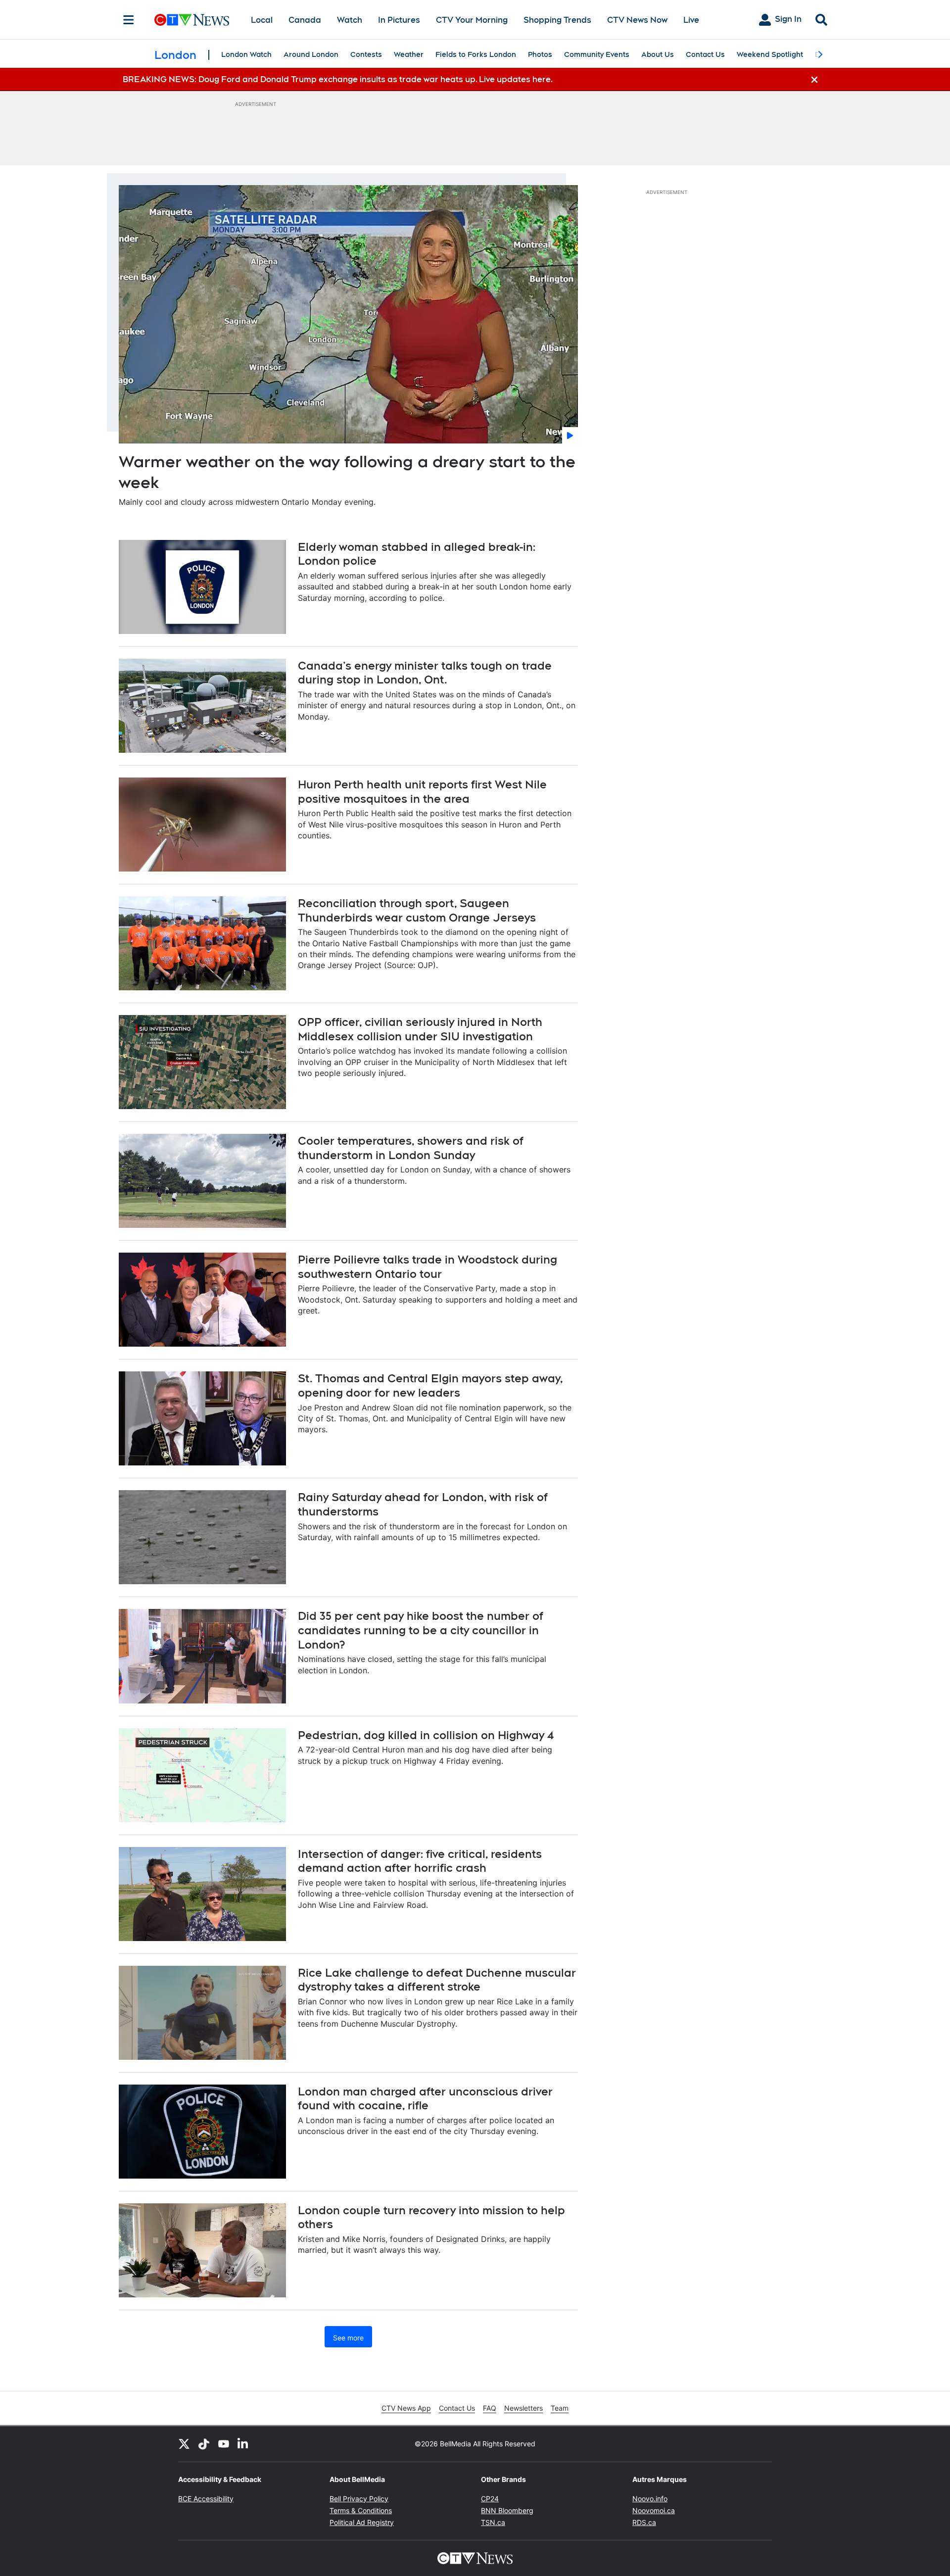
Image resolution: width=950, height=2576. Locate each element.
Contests (366, 54)
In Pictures (399, 20)
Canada (305, 20)
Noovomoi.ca (654, 2510)
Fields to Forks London (476, 54)
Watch (350, 20)
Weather (409, 54)
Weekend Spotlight (770, 54)
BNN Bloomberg (507, 2510)
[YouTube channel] (224, 2444)
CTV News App (406, 2408)
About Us (658, 54)
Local (262, 20)
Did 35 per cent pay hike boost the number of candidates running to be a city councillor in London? (421, 1630)
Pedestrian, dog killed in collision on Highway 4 (426, 1735)
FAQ (490, 2408)
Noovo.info (650, 2499)
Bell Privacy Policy (359, 2499)
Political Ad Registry (362, 2522)
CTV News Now (637, 20)
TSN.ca (493, 2522)
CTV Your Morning (472, 20)
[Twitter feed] (184, 2444)
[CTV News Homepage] (192, 20)
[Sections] (129, 20)
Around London (311, 54)
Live (691, 20)
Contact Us (705, 54)
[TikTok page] (204, 2444)
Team (560, 2408)
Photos (540, 54)
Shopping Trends (557, 20)
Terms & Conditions (361, 2510)
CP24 (490, 2499)
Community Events (597, 54)
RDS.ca (644, 2522)
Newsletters (523, 2408)
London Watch (246, 54)
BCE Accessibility (206, 2499)
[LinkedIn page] (243, 2444)
